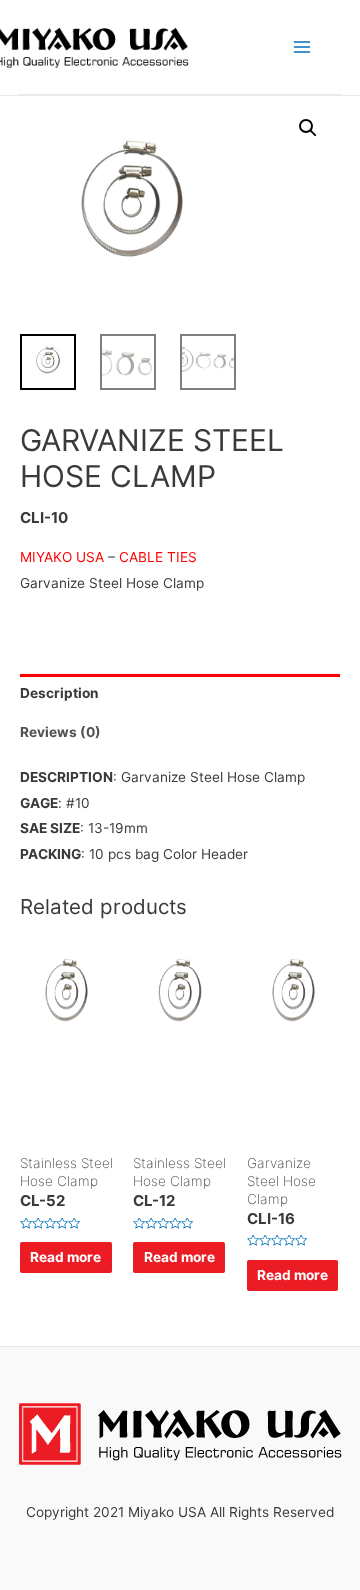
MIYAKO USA (62, 557)
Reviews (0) (60, 732)
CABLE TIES (158, 557)
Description (59, 693)
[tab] (180, 693)
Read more (65, 1257)
